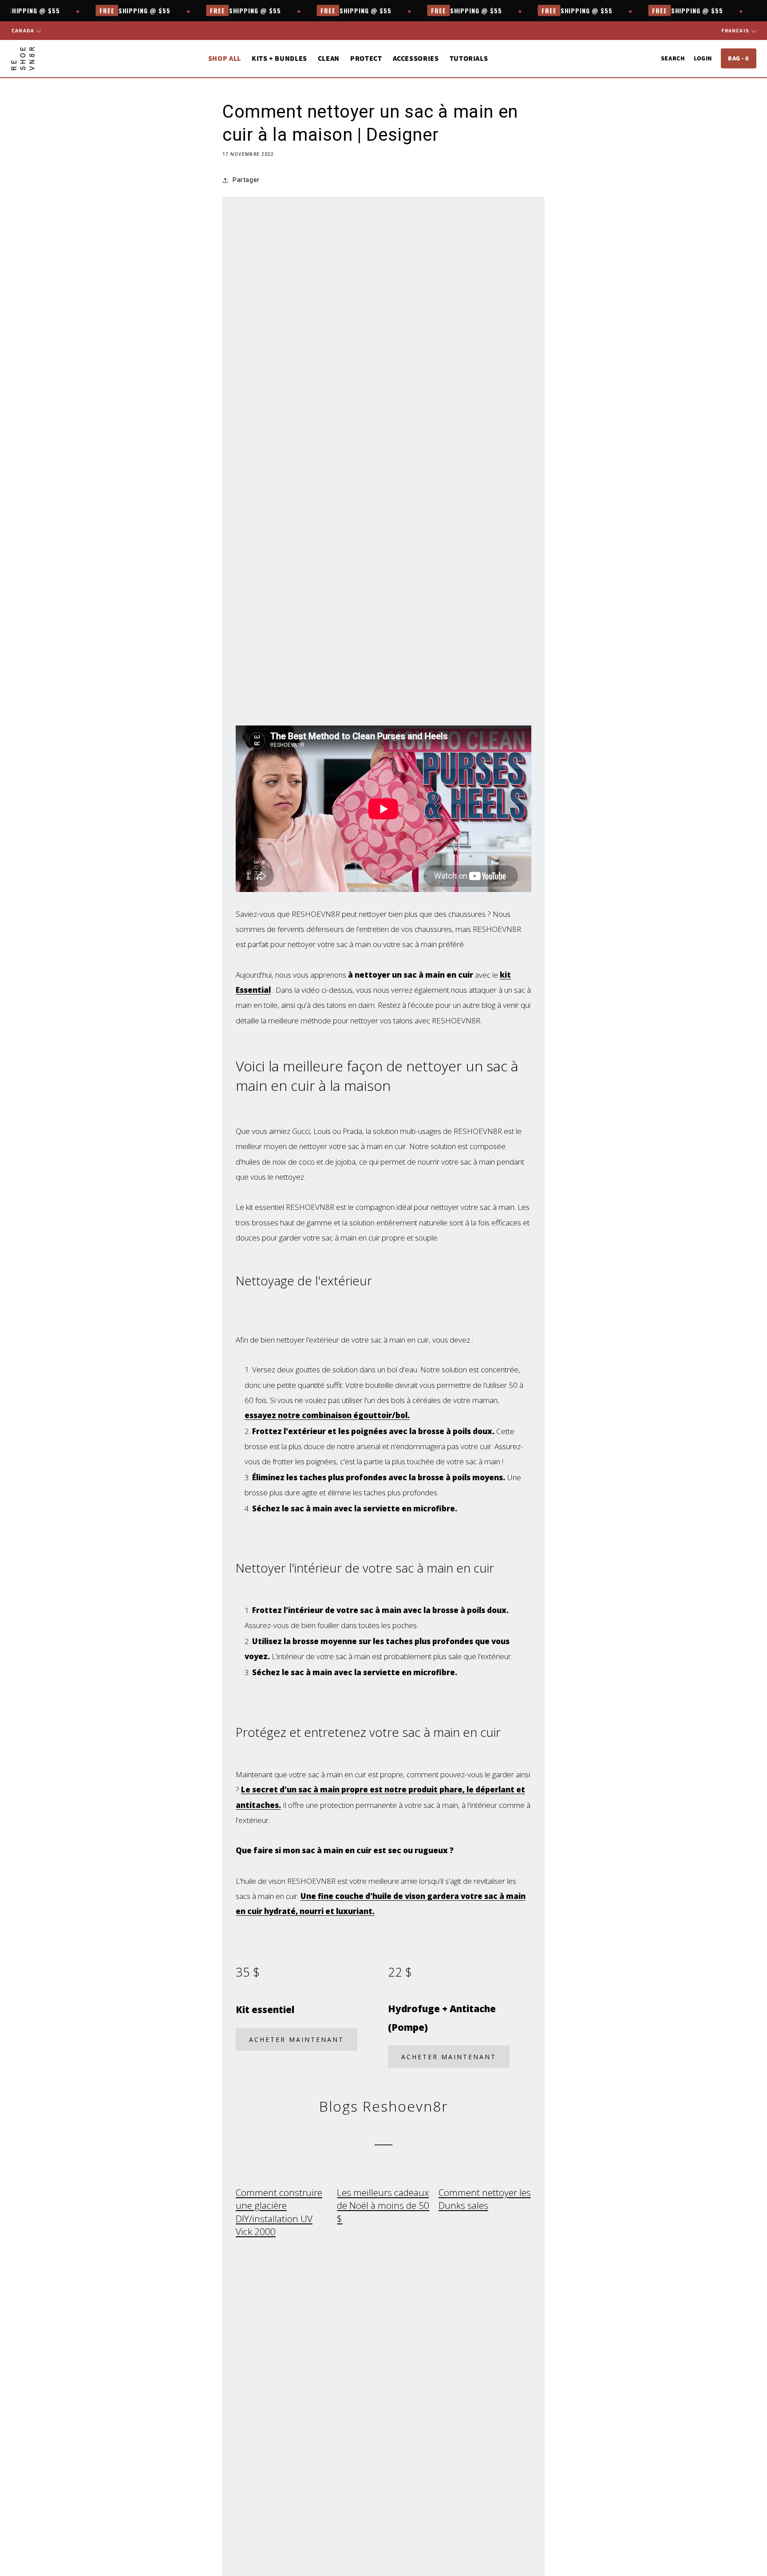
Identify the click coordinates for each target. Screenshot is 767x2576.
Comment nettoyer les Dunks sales (485, 2199)
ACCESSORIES (416, 58)
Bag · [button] (739, 58)
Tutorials (469, 58)
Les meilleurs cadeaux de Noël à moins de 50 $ (383, 2205)
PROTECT (366, 58)
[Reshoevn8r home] (23, 59)
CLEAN (329, 58)
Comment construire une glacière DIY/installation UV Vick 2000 (279, 2212)
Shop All (225, 58)
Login (703, 58)
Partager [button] (246, 180)
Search (673, 58)
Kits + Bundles (279, 58)
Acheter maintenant (297, 2039)
